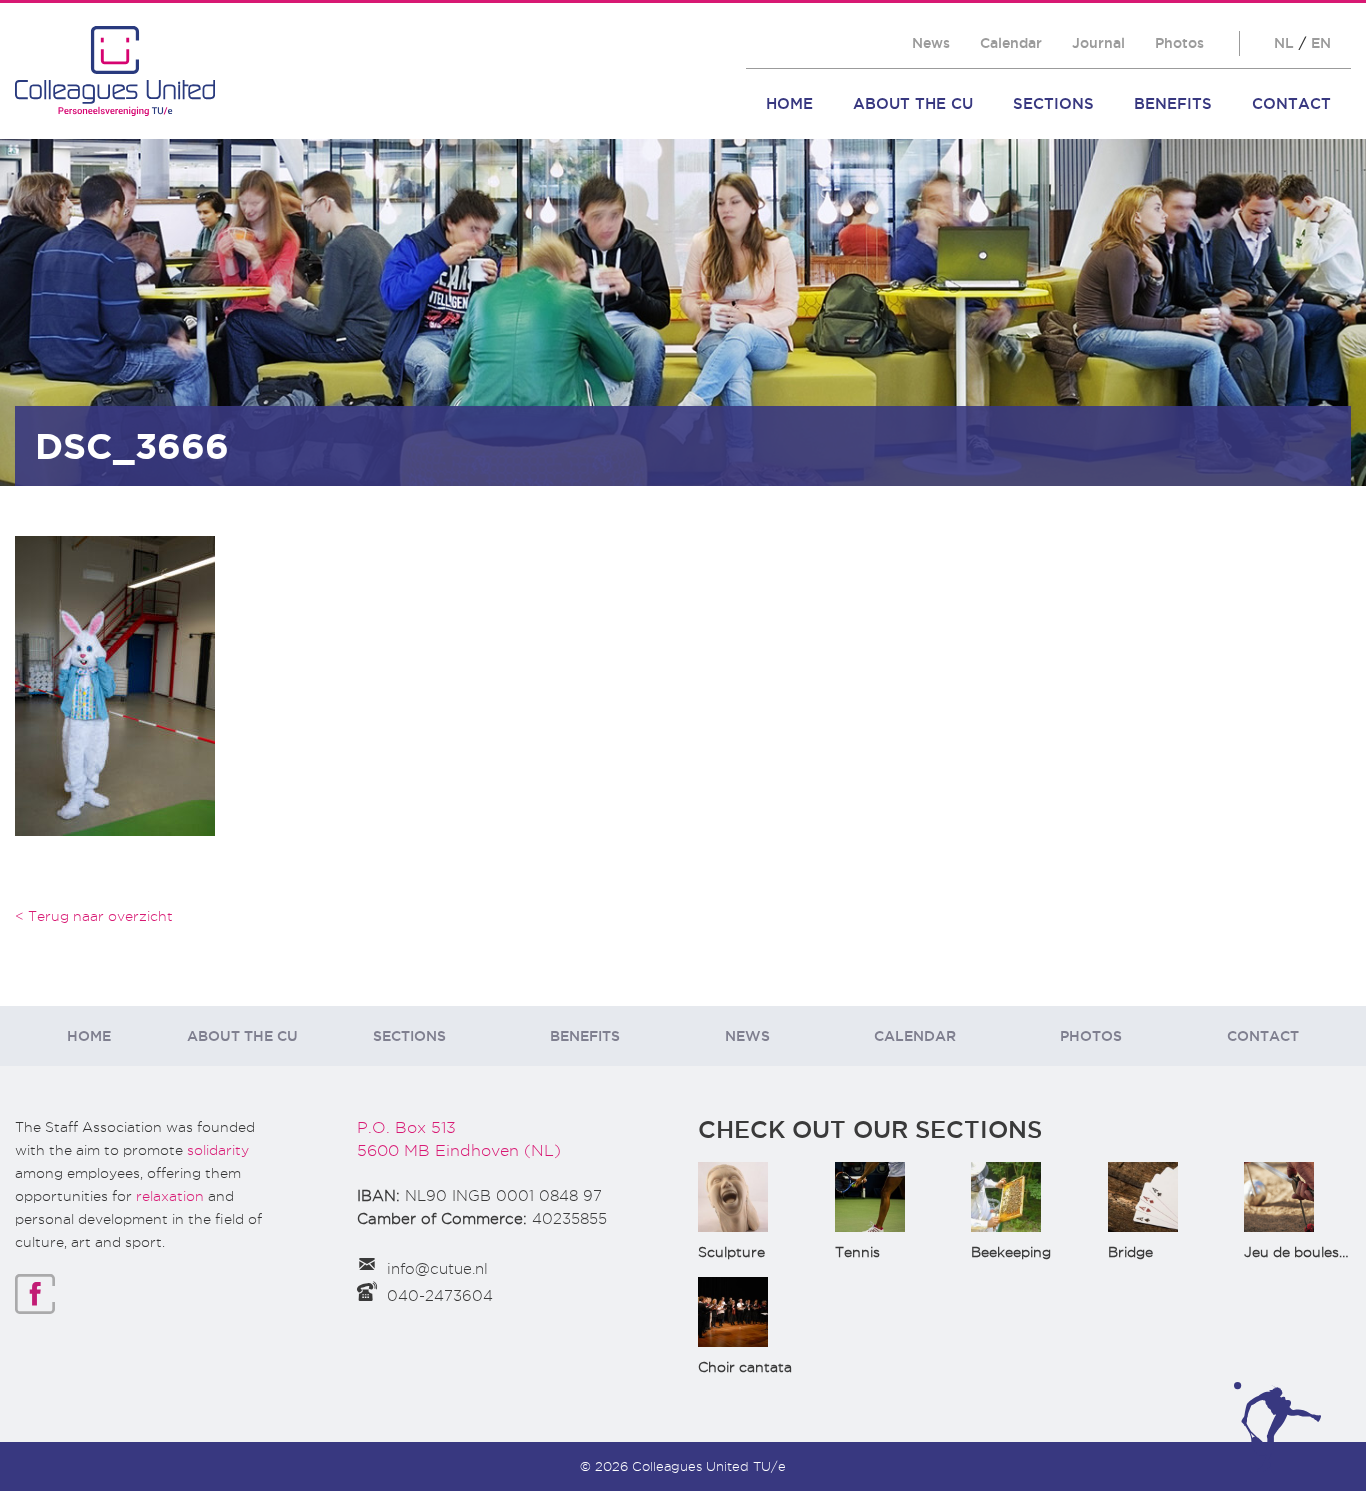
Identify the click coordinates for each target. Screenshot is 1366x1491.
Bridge (1130, 1252)
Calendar (1011, 43)
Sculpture (731, 1252)
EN (1321, 43)
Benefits (1173, 103)
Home (789, 103)
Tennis (857, 1252)
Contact (1291, 103)
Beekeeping (1011, 1252)
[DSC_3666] (115, 684)
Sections (1053, 103)
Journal (1098, 43)
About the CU (913, 103)
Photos (1179, 43)
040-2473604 (440, 1296)
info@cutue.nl (437, 1269)
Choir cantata (745, 1367)
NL (1284, 43)
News (931, 43)
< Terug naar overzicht (94, 916)
